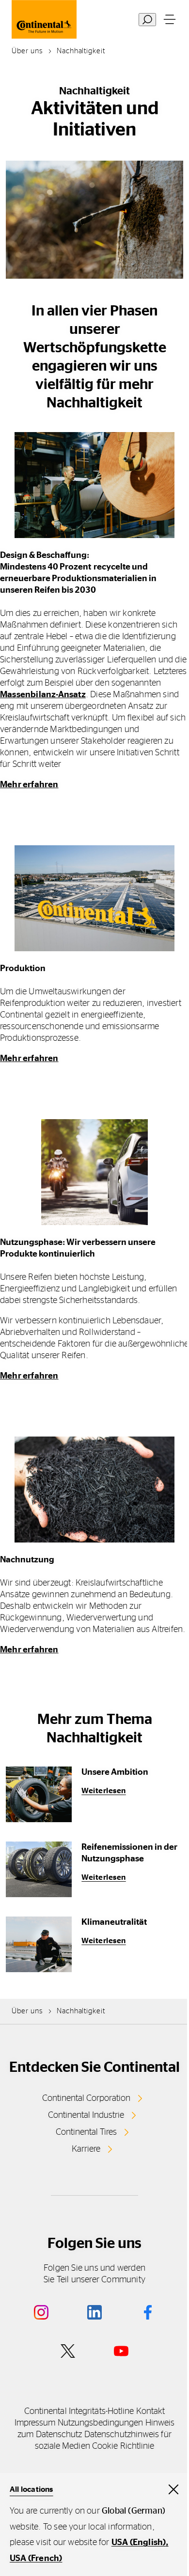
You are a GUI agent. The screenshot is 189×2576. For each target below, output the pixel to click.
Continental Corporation (86, 2098)
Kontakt (151, 2411)
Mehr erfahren (29, 785)
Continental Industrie (86, 2115)
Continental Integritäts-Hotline (79, 2411)
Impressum (35, 2423)
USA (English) (139, 2543)
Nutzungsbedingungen (101, 2423)
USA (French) (36, 2559)
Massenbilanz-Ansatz (43, 695)
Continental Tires (86, 2132)
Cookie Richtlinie (123, 2446)
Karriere (86, 2149)
